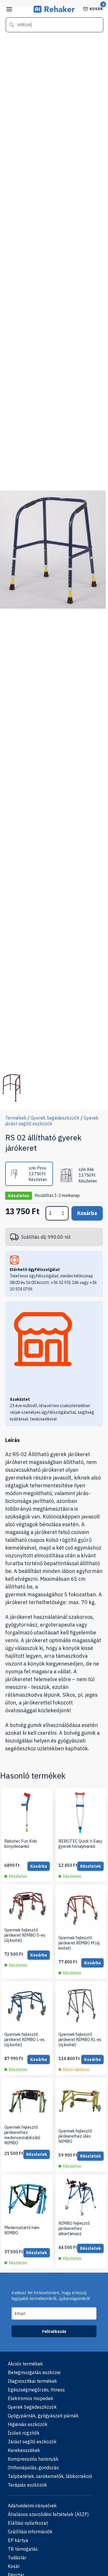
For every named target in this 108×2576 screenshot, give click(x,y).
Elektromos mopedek (31, 2398)
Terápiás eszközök (27, 2485)
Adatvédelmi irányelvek (32, 2506)
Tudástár (17, 2558)
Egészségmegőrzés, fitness (36, 2390)
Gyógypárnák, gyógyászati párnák (43, 2416)
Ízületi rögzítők (24, 2433)
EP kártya (18, 2540)
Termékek (16, 1118)
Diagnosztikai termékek (32, 2381)
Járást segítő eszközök (32, 2442)
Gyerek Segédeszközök (55, 1118)
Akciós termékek (25, 2364)
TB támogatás (23, 2549)
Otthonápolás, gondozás (33, 2468)
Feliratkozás (54, 2331)
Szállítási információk (30, 2532)
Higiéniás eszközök (28, 2424)
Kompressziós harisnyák (33, 2459)
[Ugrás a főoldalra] (54, 11)
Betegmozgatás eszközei (34, 2372)
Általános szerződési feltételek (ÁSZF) (48, 2514)
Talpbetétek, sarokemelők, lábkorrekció (50, 2476)
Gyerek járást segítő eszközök (52, 1121)
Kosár (96, 8)
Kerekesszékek (24, 2450)
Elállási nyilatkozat (28, 2523)
